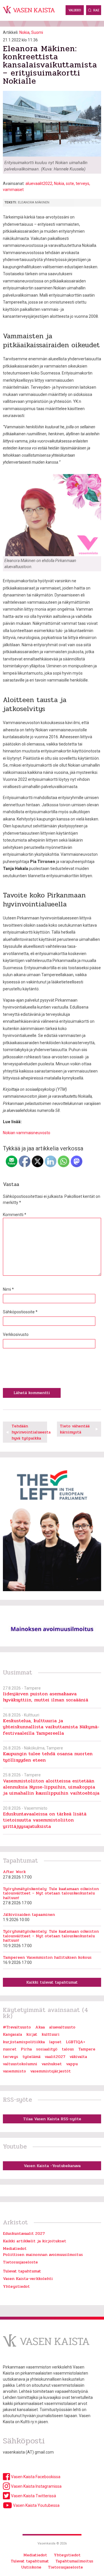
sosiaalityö (47, 2049)
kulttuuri (51, 2034)
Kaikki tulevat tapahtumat (52, 1982)
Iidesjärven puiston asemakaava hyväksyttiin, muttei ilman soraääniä (45, 1697)
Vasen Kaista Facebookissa (35, 2477)
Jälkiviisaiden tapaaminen (29, 1915)
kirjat (32, 2034)
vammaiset (13, 190)
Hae (96, 10)
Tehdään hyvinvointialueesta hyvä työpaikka (29, 1432)
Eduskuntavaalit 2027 (24, 2233)
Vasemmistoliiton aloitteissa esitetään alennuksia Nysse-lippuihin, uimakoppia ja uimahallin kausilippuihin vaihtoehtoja (51, 1787)
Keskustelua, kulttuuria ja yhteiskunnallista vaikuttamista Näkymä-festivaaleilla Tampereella (51, 1727)
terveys (82, 183)
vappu (72, 2064)
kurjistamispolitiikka (24, 2042)
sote (70, 183)
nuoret (10, 2049)
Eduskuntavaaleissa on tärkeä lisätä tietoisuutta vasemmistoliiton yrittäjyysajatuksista (45, 1820)
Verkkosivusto (16, 1334)
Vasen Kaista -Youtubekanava (52, 2166)
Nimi (8, 1289)
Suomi (37, 32)
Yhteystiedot (16, 2286)
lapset (55, 2042)
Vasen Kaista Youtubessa (36, 2505)
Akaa (40, 2027)
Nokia (24, 32)
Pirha (26, 2049)
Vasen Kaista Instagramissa (36, 2486)
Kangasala (12, 2034)
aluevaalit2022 (39, 183)
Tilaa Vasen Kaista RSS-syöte (52, 2119)
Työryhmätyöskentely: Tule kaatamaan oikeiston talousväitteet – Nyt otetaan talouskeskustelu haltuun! (51, 1893)
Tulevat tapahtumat (22, 2271)
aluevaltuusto (62, 2027)
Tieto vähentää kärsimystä (75, 1429)
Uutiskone (31, 2567)
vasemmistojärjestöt (51, 2071)
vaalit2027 (55, 2057)
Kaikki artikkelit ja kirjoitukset (35, 2241)
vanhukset (52, 2064)
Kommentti (15, 1215)
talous (68, 2049)
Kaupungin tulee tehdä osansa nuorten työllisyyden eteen (48, 1757)
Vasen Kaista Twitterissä (33, 2496)
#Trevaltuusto (17, 2027)
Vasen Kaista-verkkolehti (28, 2279)
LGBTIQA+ (76, 2042)
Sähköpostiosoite (20, 1312)
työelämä (31, 2057)
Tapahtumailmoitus (74, 2561)
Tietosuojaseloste (20, 2262)
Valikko (75, 10)
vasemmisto (14, 2071)
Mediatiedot (15, 2249)
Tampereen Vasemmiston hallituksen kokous (47, 1957)
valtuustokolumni (20, 2064)
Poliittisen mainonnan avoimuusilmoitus (43, 2255)
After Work (14, 1872)
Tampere (87, 2049)
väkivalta (78, 2057)
